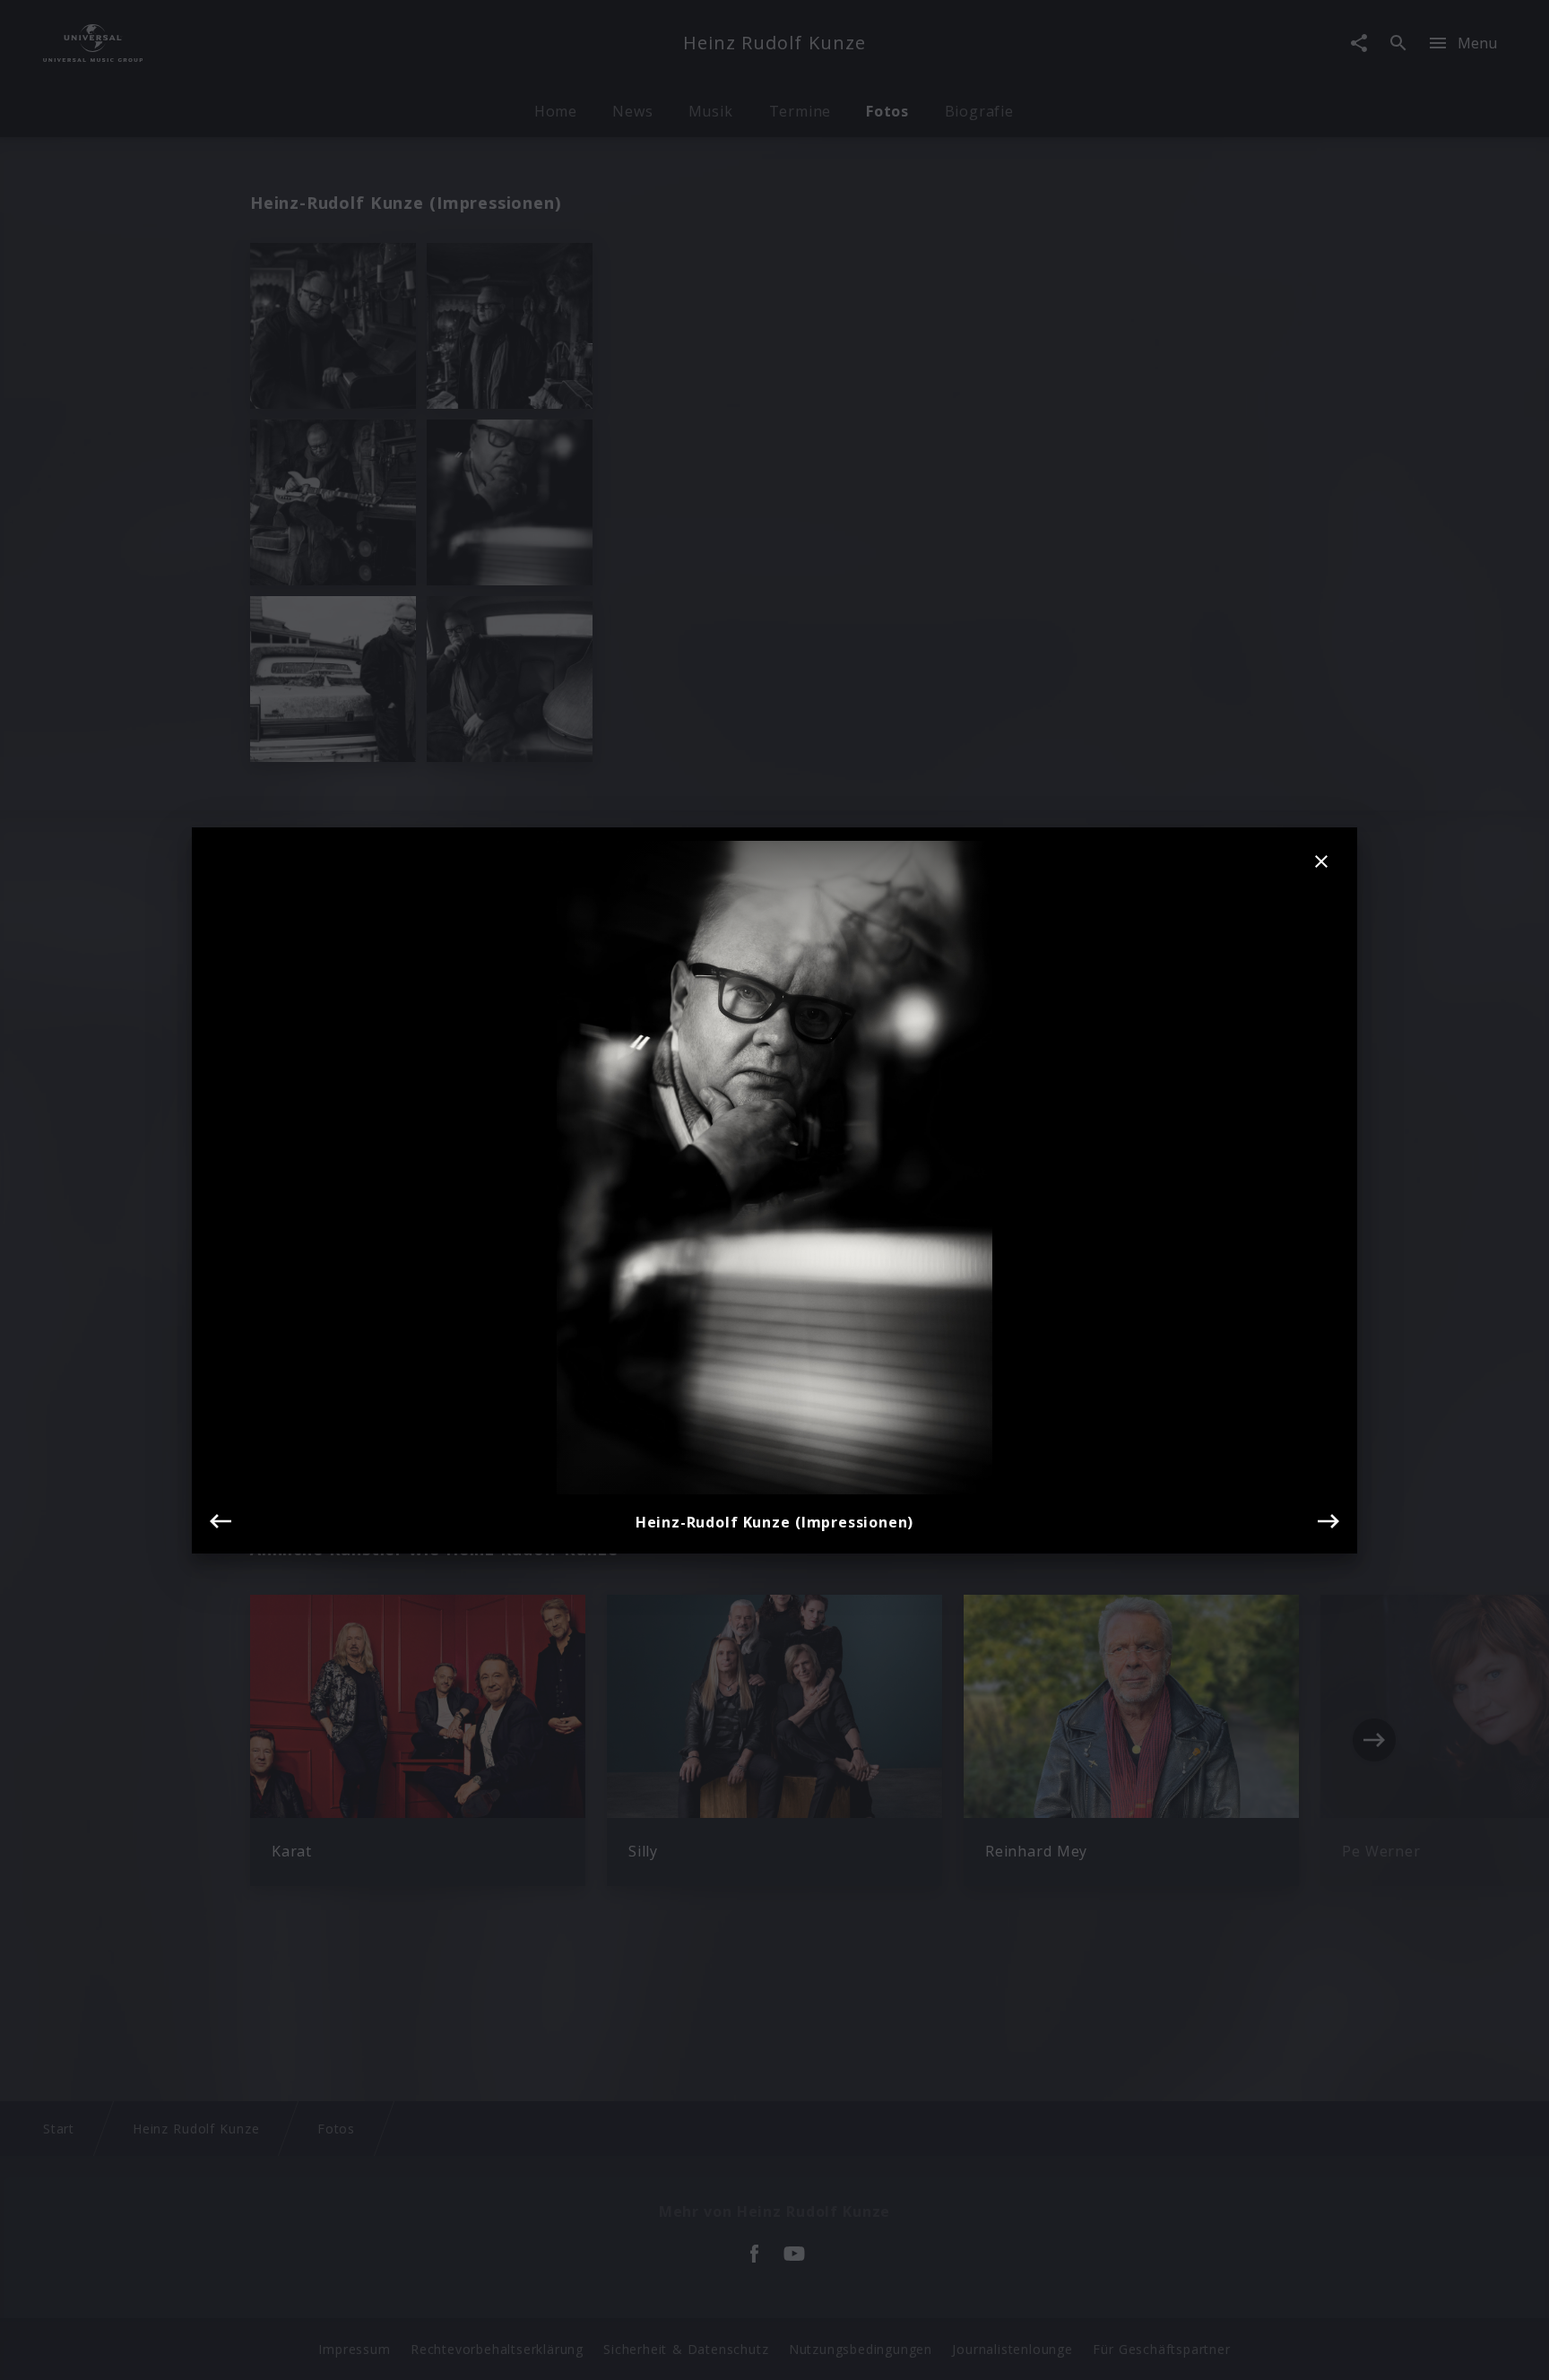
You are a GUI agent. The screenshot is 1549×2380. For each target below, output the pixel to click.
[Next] (1328, 1521)
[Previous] (221, 1521)
